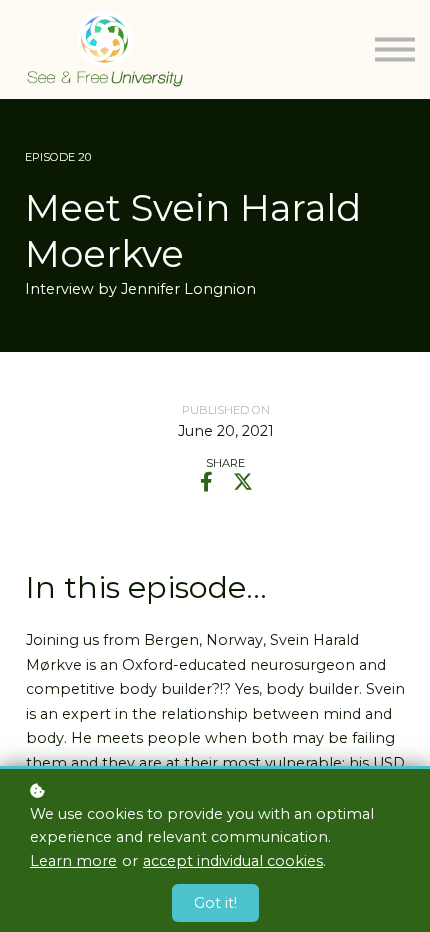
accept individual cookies (233, 861)
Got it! (215, 903)
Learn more (73, 861)
